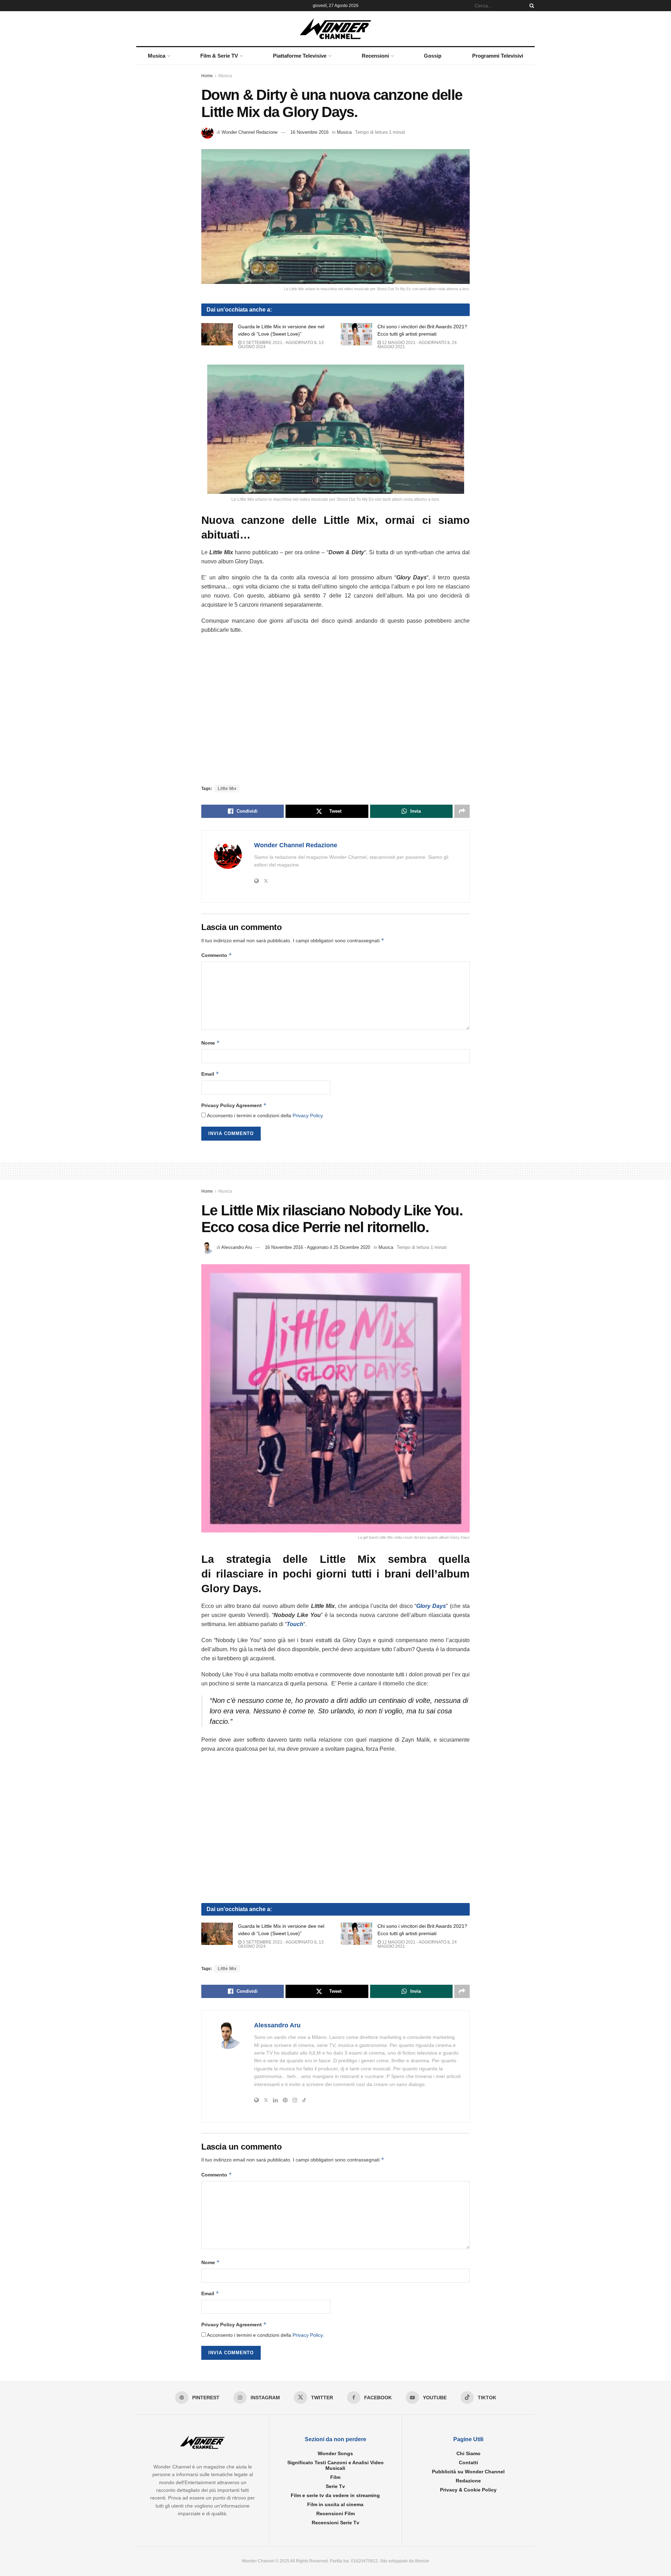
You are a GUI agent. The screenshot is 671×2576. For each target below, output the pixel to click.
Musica (157, 56)
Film (335, 2477)
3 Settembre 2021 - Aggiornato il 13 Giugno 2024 (281, 345)
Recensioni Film (335, 2513)
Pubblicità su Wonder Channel (468, 2472)
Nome (211, 1043)
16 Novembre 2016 (309, 132)
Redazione (468, 2481)
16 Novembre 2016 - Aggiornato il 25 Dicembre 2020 (318, 1247)
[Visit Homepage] (336, 29)
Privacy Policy (308, 1115)
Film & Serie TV (219, 56)
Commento (217, 955)
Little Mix (227, 789)
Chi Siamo (468, 2453)
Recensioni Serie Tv (335, 2523)
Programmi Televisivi (498, 56)
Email (210, 1074)
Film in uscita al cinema (335, 2504)
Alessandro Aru (237, 1247)
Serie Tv (335, 2486)
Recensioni (375, 56)
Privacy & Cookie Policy (468, 2490)
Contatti (468, 2462)
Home (207, 76)
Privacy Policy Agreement (234, 1105)
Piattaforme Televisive (300, 56)
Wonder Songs (335, 2453)
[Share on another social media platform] (462, 811)
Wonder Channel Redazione (250, 132)
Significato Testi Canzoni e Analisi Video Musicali (335, 2465)
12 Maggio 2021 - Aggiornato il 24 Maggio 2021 (417, 345)
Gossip (433, 56)
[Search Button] (531, 6)
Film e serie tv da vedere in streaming (335, 2495)
